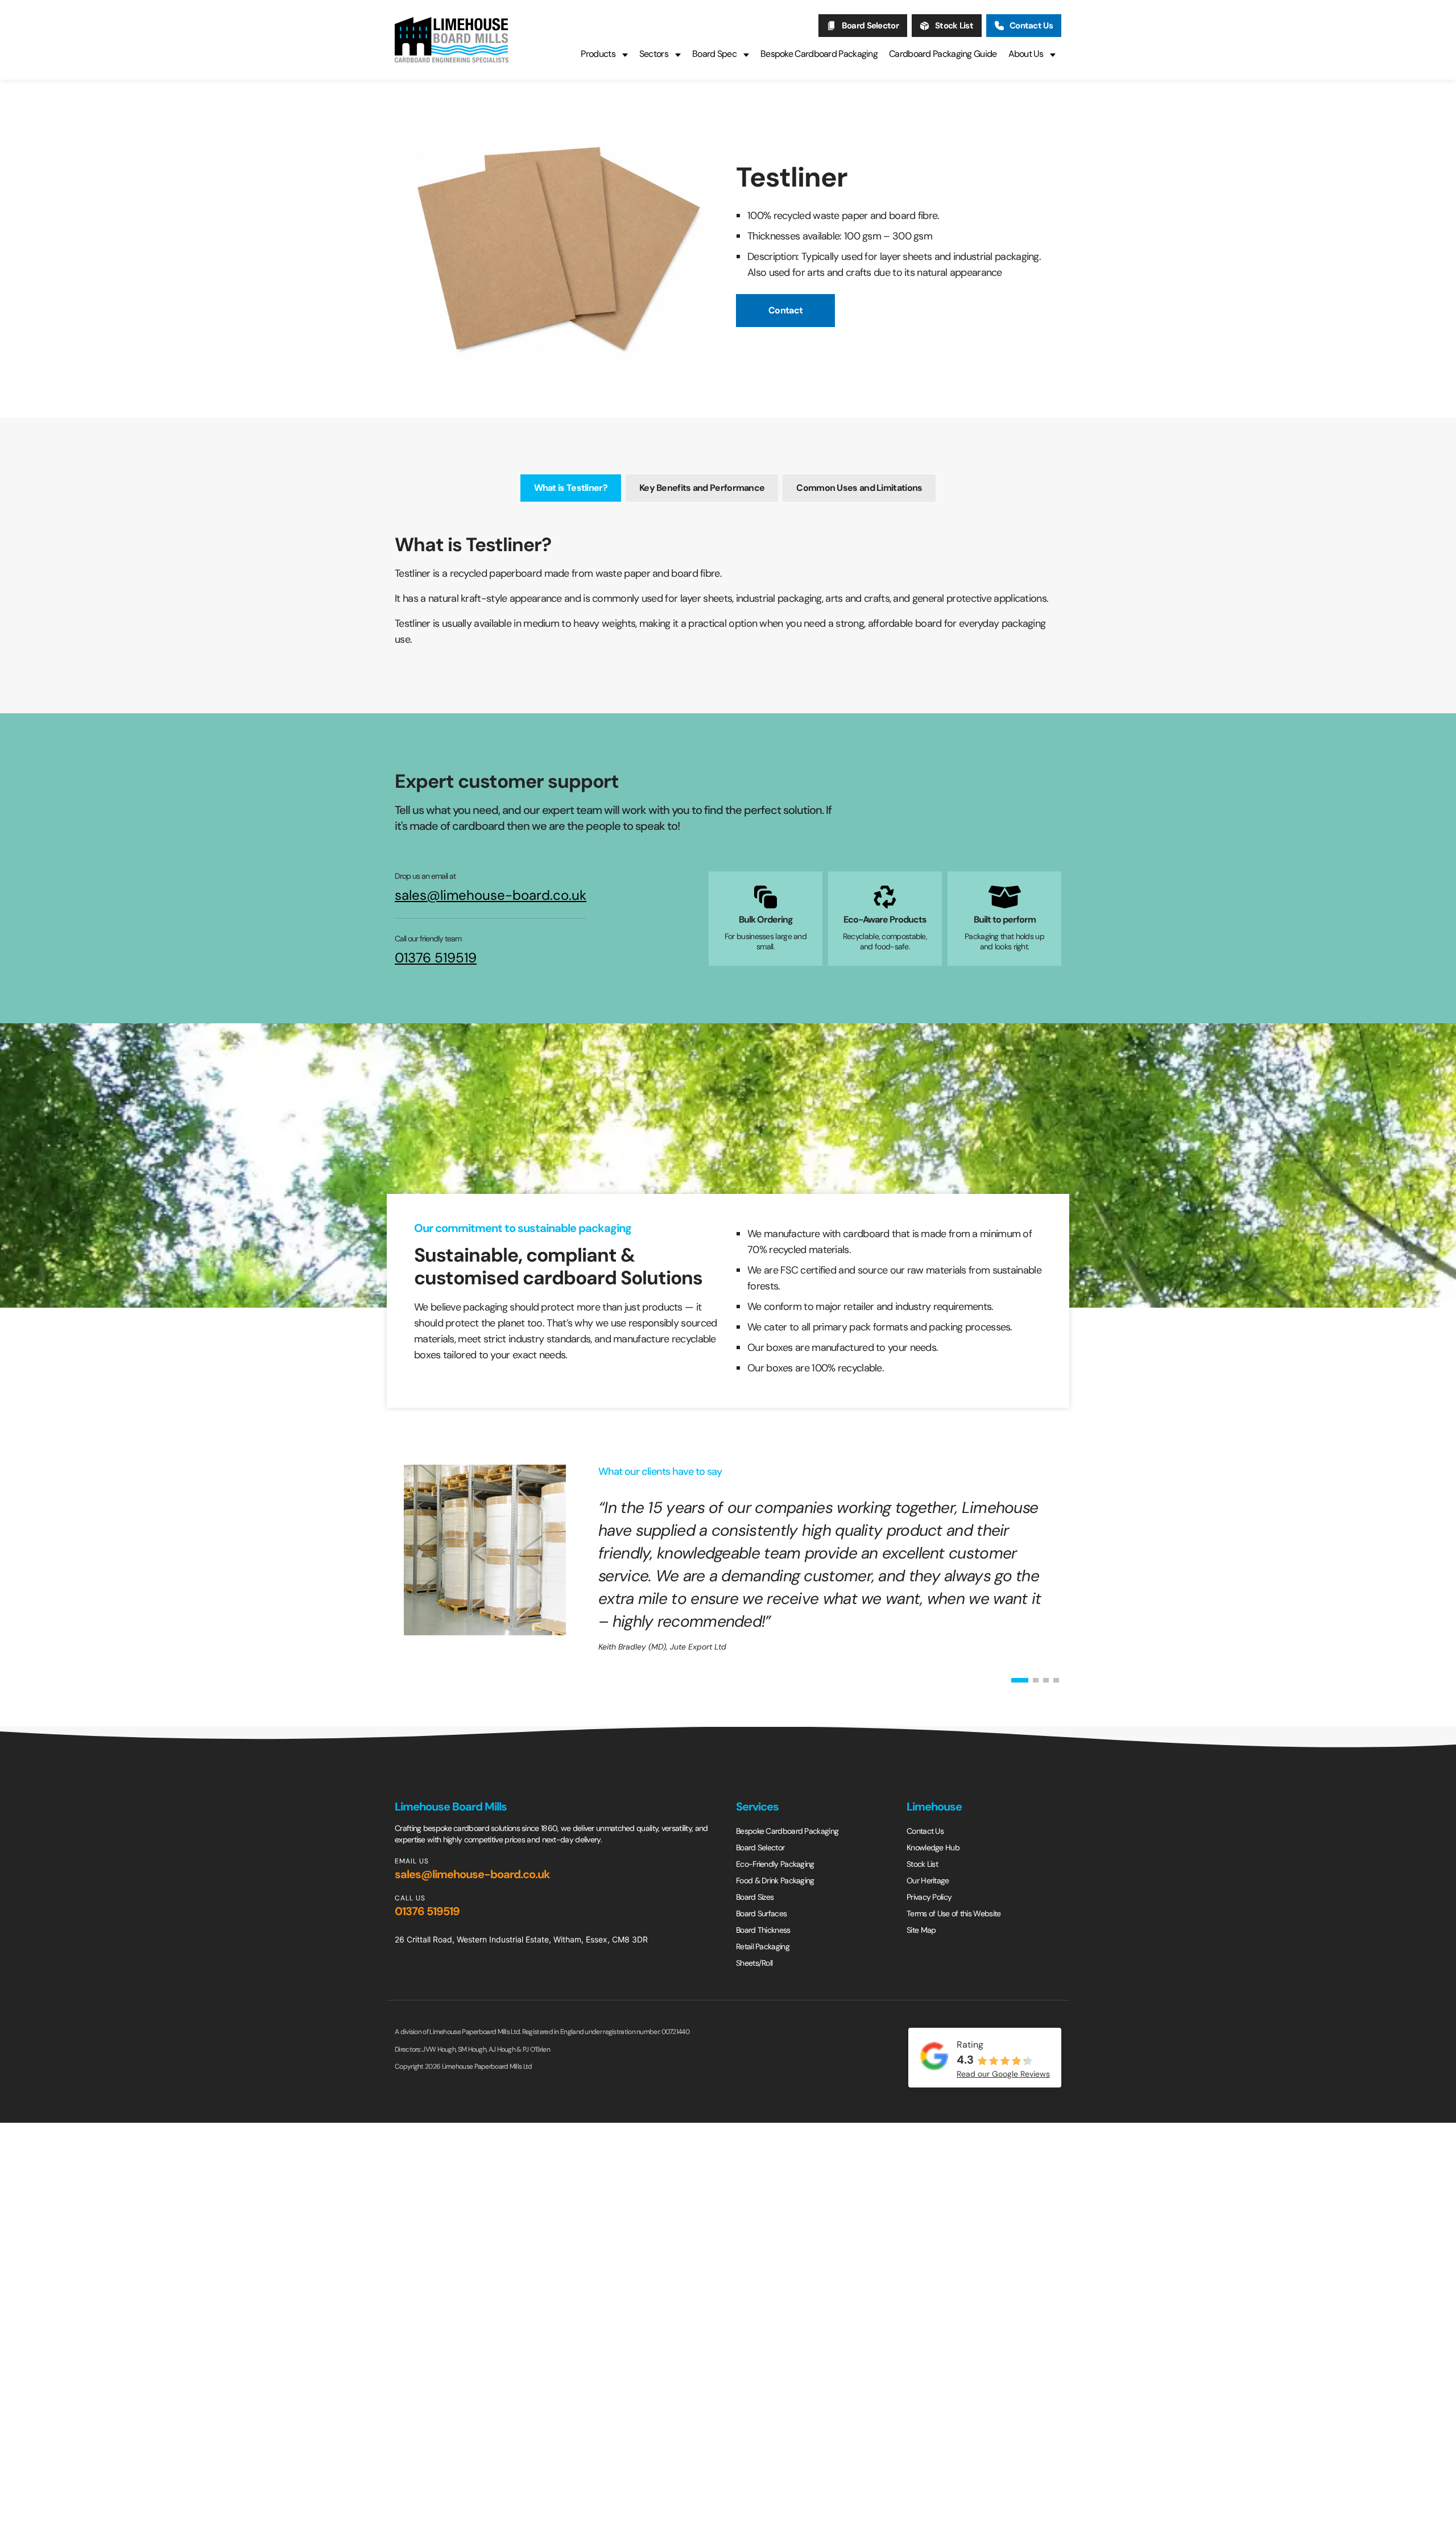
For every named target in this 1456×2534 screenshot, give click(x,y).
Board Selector (870, 26)
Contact (785, 310)
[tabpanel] (728, 593)
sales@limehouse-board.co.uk (491, 895)
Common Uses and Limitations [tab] (859, 488)
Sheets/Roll (754, 1963)
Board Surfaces (761, 1913)
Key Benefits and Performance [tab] (702, 488)
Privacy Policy (929, 1897)
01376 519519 (436, 958)
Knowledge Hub (933, 1847)
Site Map (921, 1930)
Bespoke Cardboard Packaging (819, 54)
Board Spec (714, 54)
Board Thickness (763, 1930)
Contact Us (1031, 26)
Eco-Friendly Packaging (775, 1864)
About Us (1026, 54)
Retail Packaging (763, 1946)
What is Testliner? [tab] (571, 488)
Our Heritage (928, 1880)
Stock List (954, 26)
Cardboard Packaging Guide (943, 54)
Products (598, 54)
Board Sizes (755, 1897)
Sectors (654, 54)
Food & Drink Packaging (775, 1880)
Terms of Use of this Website (954, 1913)
